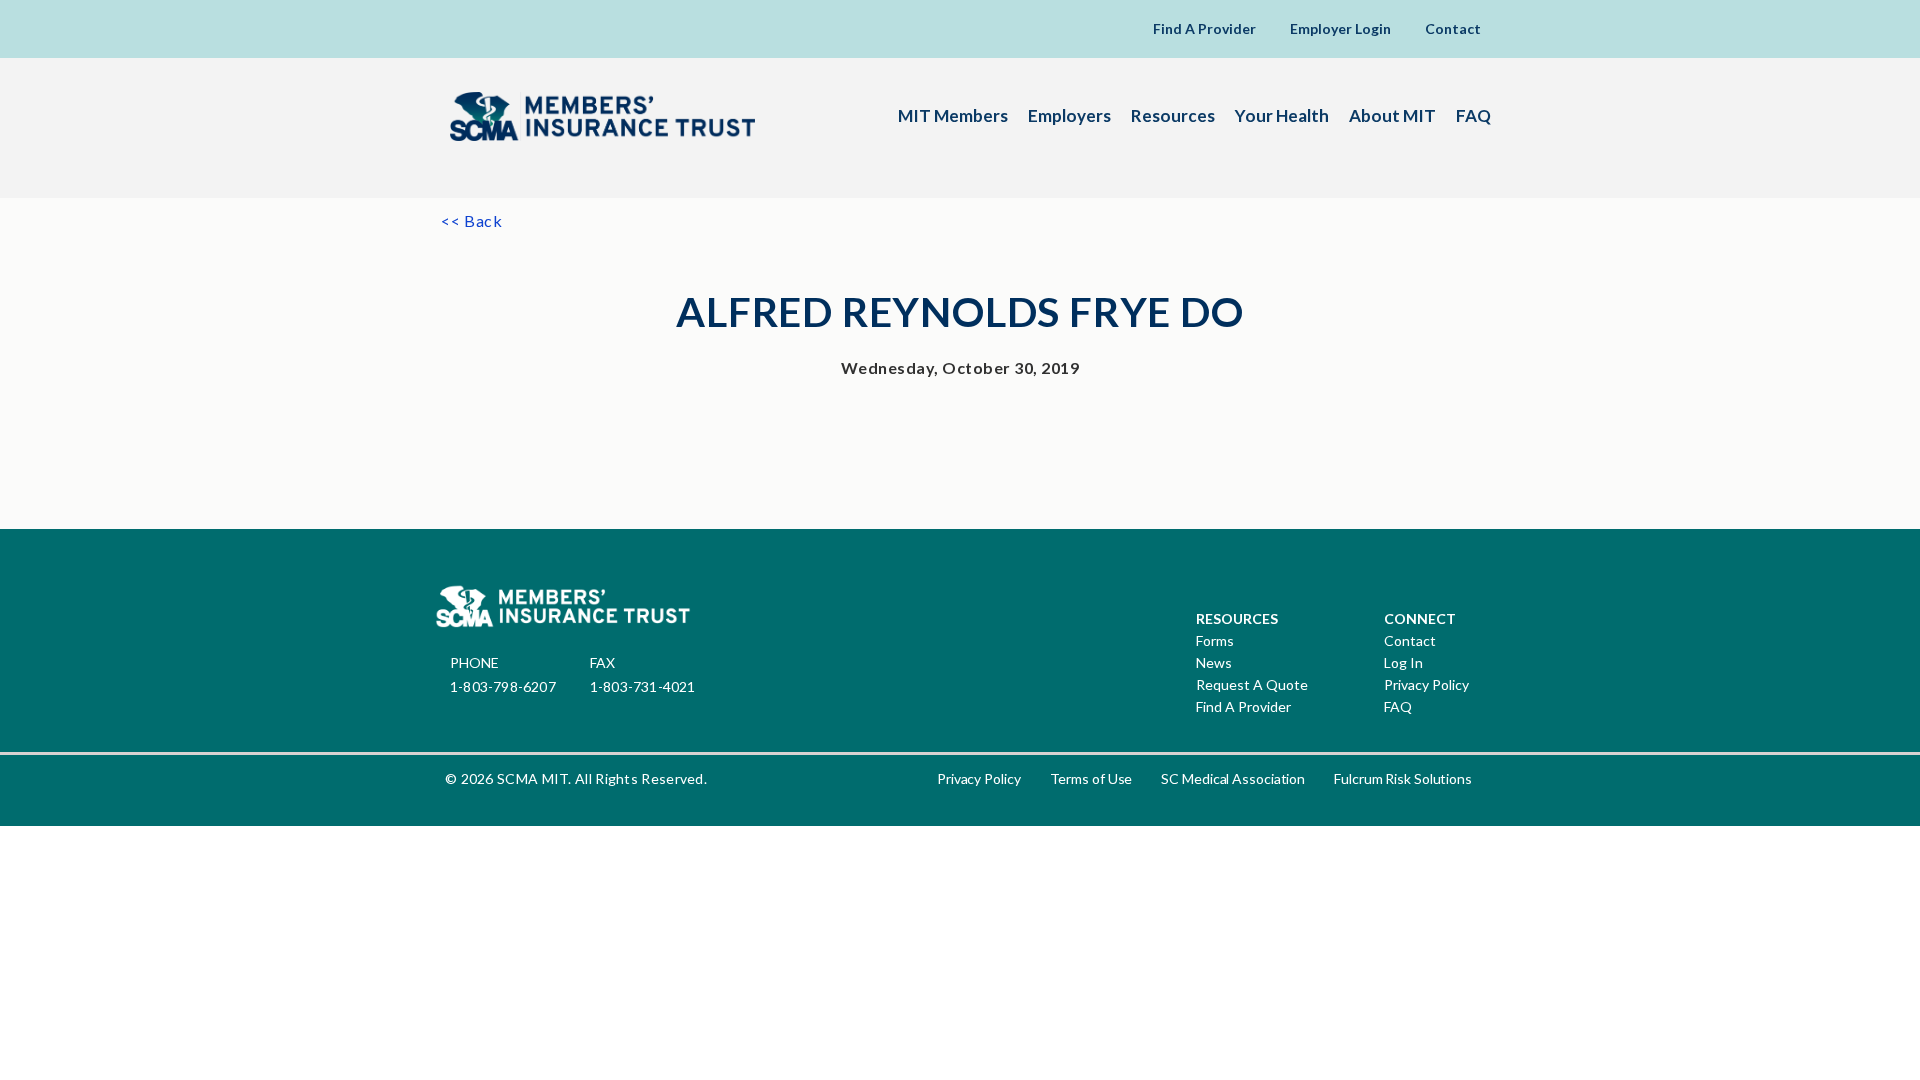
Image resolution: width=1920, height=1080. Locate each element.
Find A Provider (1204, 28)
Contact (1453, 28)
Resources (1173, 115)
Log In (1403, 663)
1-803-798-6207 (503, 686)
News (1214, 663)
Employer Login (1340, 28)
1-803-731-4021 (643, 686)
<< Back (472, 220)
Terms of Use (1091, 778)
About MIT (1392, 115)
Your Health (1282, 115)
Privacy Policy (1426, 685)
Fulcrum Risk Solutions (1403, 778)
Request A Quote (1252, 685)
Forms (1215, 641)
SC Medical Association (1233, 778)
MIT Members (953, 115)
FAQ (1473, 115)
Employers (1069, 115)
